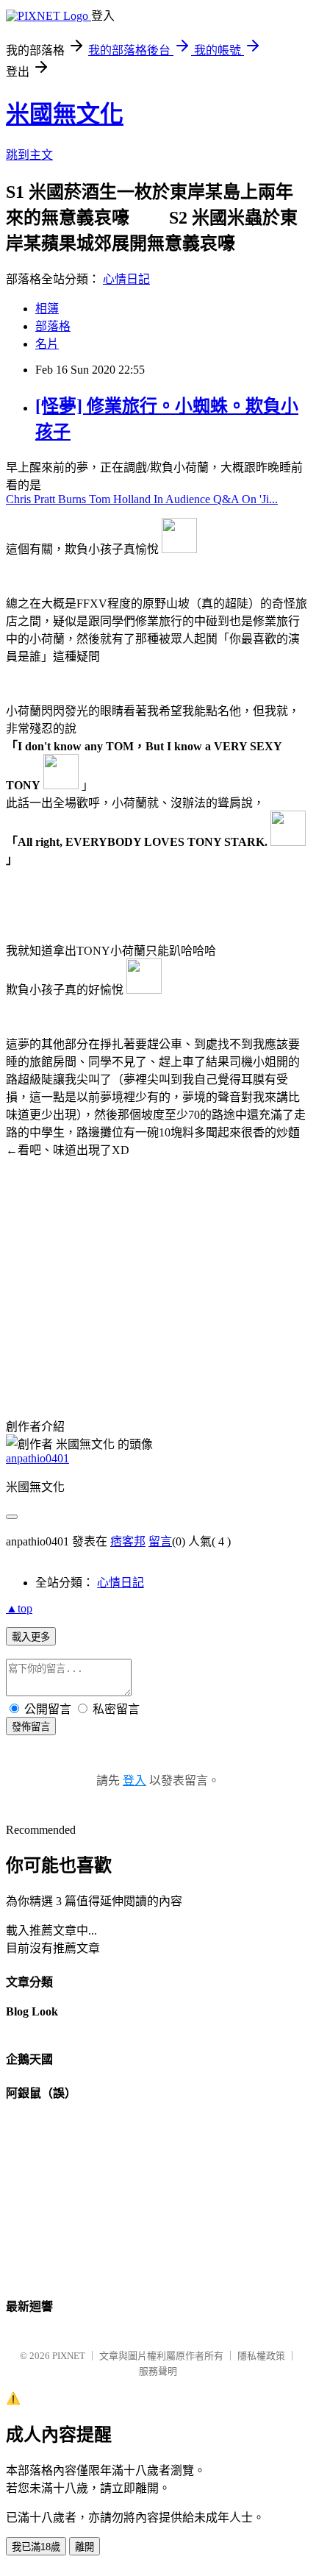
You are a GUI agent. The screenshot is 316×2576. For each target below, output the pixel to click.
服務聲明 (158, 2371)
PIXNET (69, 2356)
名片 (47, 344)
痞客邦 (128, 1541)
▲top (19, 1608)
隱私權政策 (261, 2356)
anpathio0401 (37, 1458)
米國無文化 (65, 114)
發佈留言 (31, 1727)
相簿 (47, 309)
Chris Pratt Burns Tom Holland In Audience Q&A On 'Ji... (142, 499)
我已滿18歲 (36, 2547)
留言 (160, 1541)
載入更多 (31, 1637)
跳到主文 (29, 155)
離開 (85, 2547)
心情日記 (126, 279)
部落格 (53, 326)
